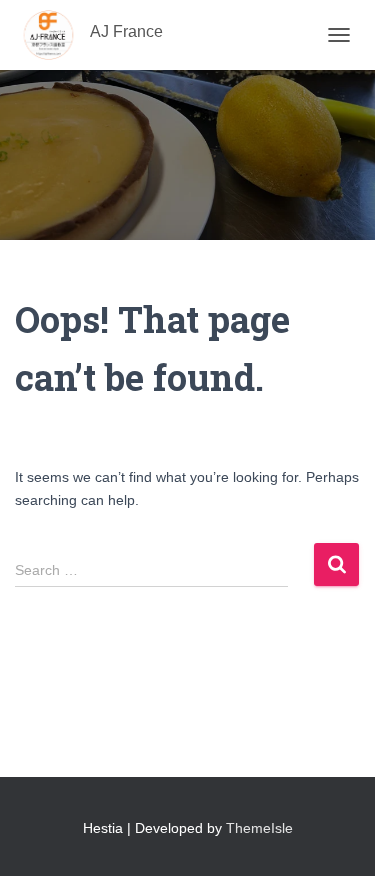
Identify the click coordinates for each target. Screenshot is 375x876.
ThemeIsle (259, 828)
